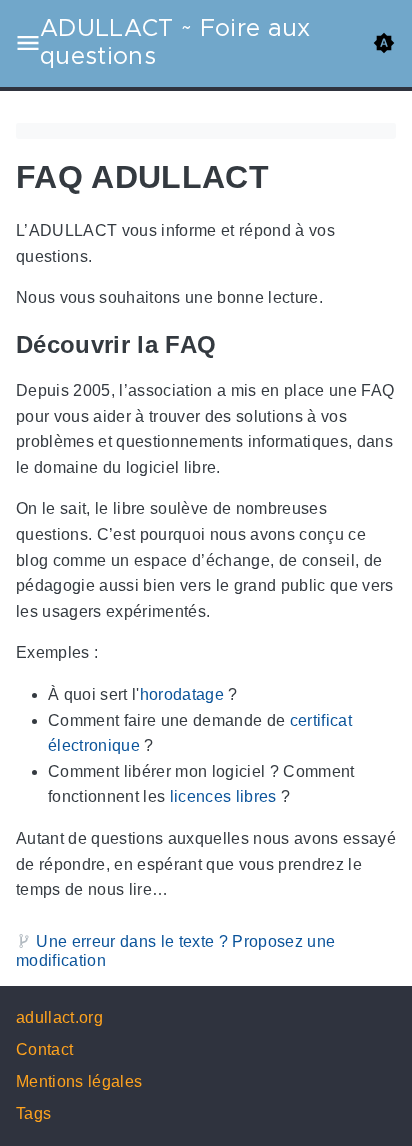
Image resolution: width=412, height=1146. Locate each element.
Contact (44, 1049)
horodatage (182, 694)
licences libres (223, 797)
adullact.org (59, 1017)
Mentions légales (79, 1081)
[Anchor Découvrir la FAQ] (231, 344)
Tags (33, 1113)
